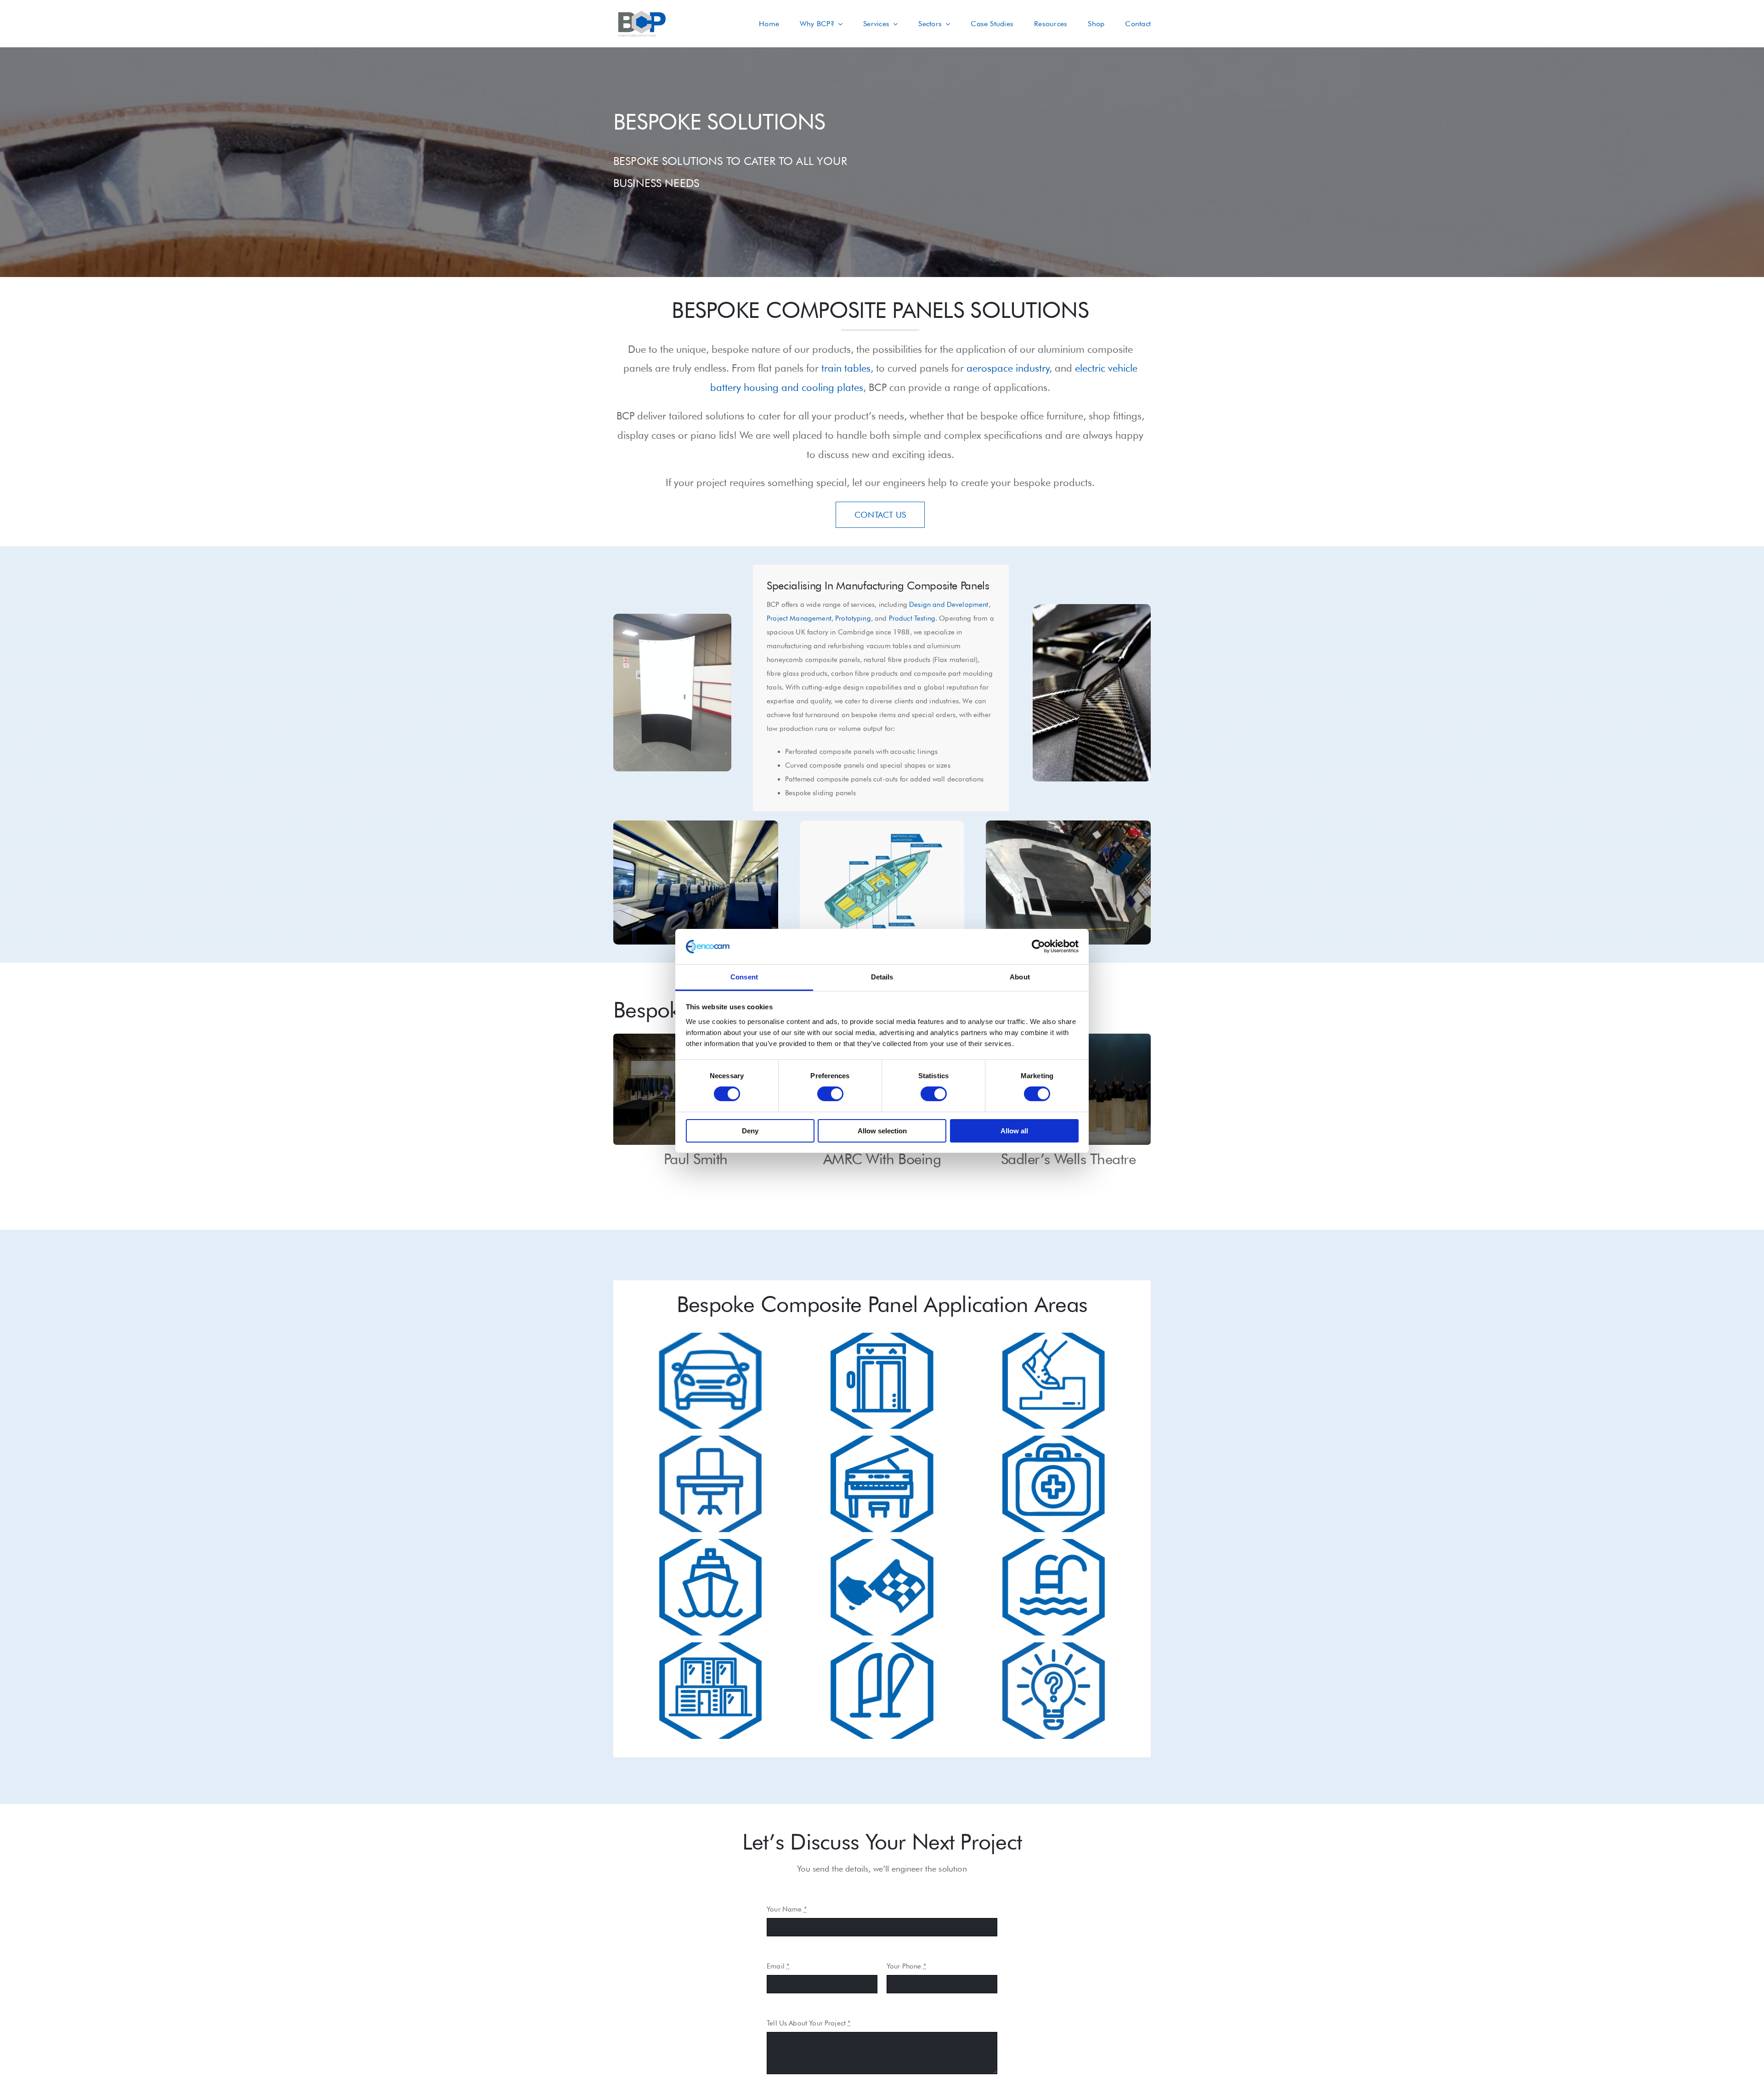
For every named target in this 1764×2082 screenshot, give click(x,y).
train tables (846, 368)
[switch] (830, 1094)
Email (778, 1966)
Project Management (799, 618)
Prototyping (853, 618)
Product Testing (912, 618)
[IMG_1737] (672, 617)
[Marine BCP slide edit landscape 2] (882, 824)
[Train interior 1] (696, 824)
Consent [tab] (744, 977)
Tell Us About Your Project (808, 2023)
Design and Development (949, 605)
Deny (750, 1131)
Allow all (1014, 1131)
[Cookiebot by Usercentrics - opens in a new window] (1038, 946)
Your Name (787, 1909)
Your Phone (906, 1966)
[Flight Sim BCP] (1068, 824)
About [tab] (1020, 977)
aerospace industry (1008, 368)
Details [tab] (882, 977)
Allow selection (882, 1131)
